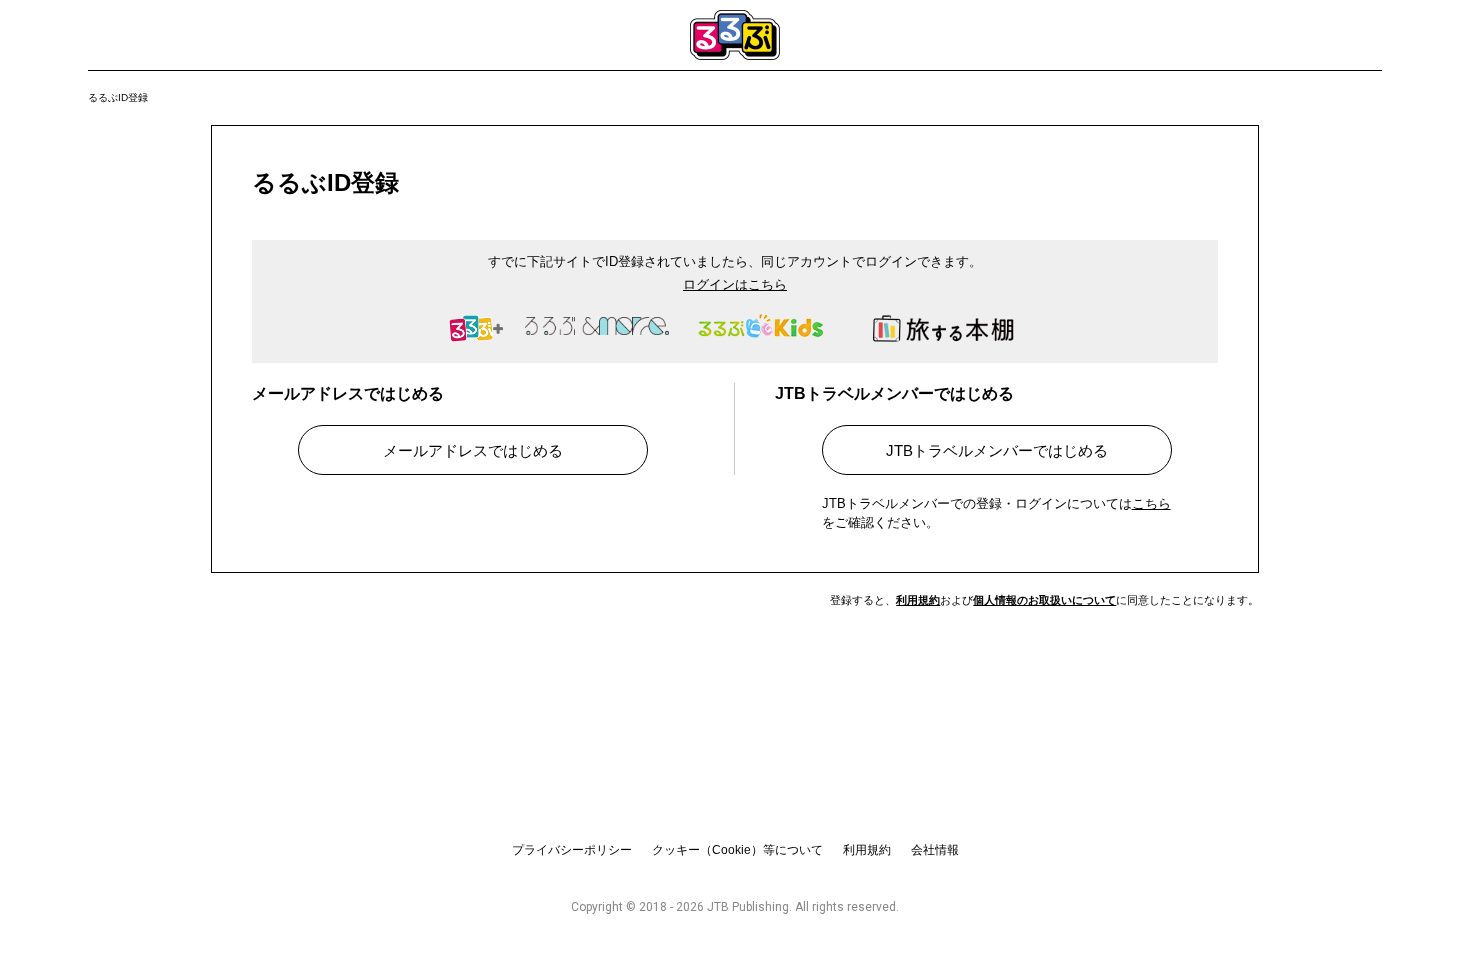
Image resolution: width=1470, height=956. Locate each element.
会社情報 (935, 850)
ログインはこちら (735, 284)
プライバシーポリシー (572, 850)
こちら (1151, 503)
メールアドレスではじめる (473, 450)
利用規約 (918, 600)
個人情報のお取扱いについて (1044, 600)
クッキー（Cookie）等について (737, 850)
